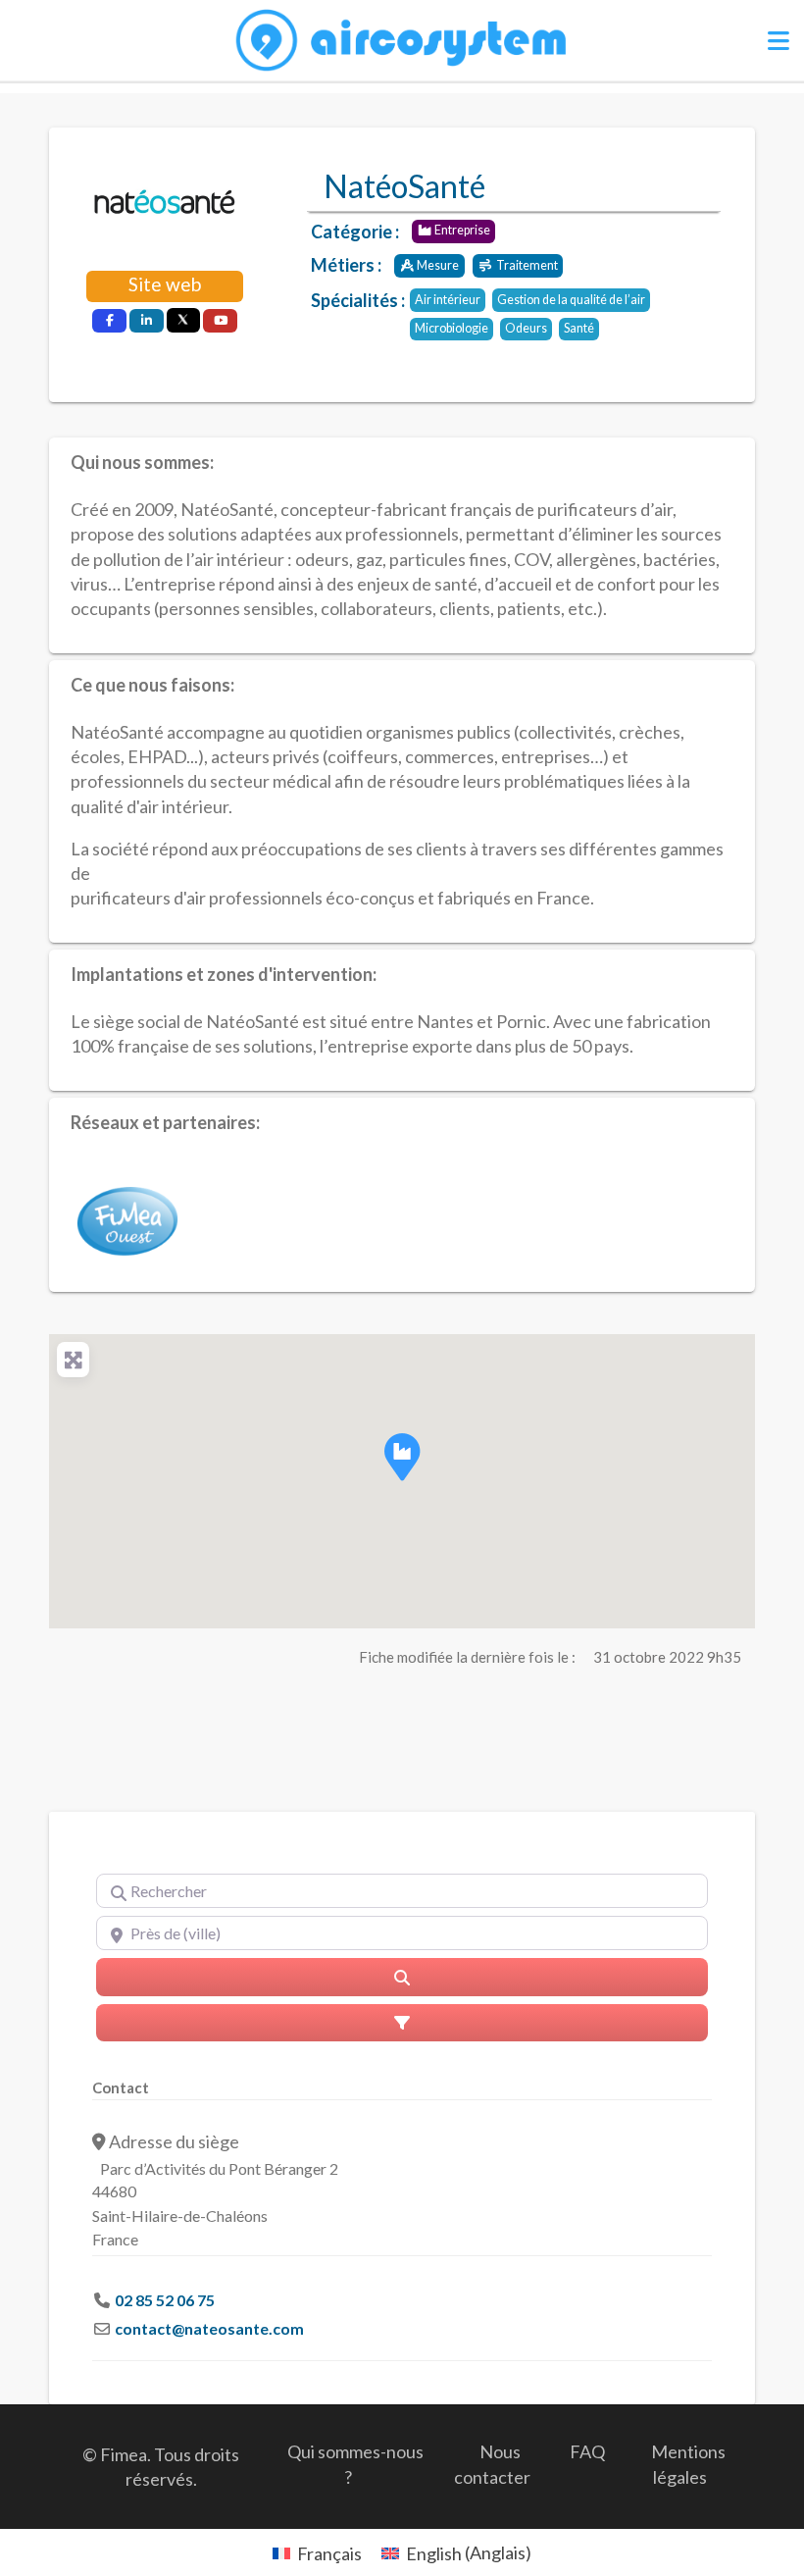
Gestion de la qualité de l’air (571, 300)
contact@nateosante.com (209, 2328)
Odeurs (526, 328)
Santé (579, 328)
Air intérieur (448, 300)
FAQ (587, 2451)
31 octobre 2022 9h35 (667, 1657)
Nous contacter (492, 2464)
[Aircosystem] (402, 41)
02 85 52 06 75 (165, 2300)
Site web (165, 284)
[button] (402, 1457)
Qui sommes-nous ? (355, 2464)
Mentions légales (688, 2464)
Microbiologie (452, 328)
